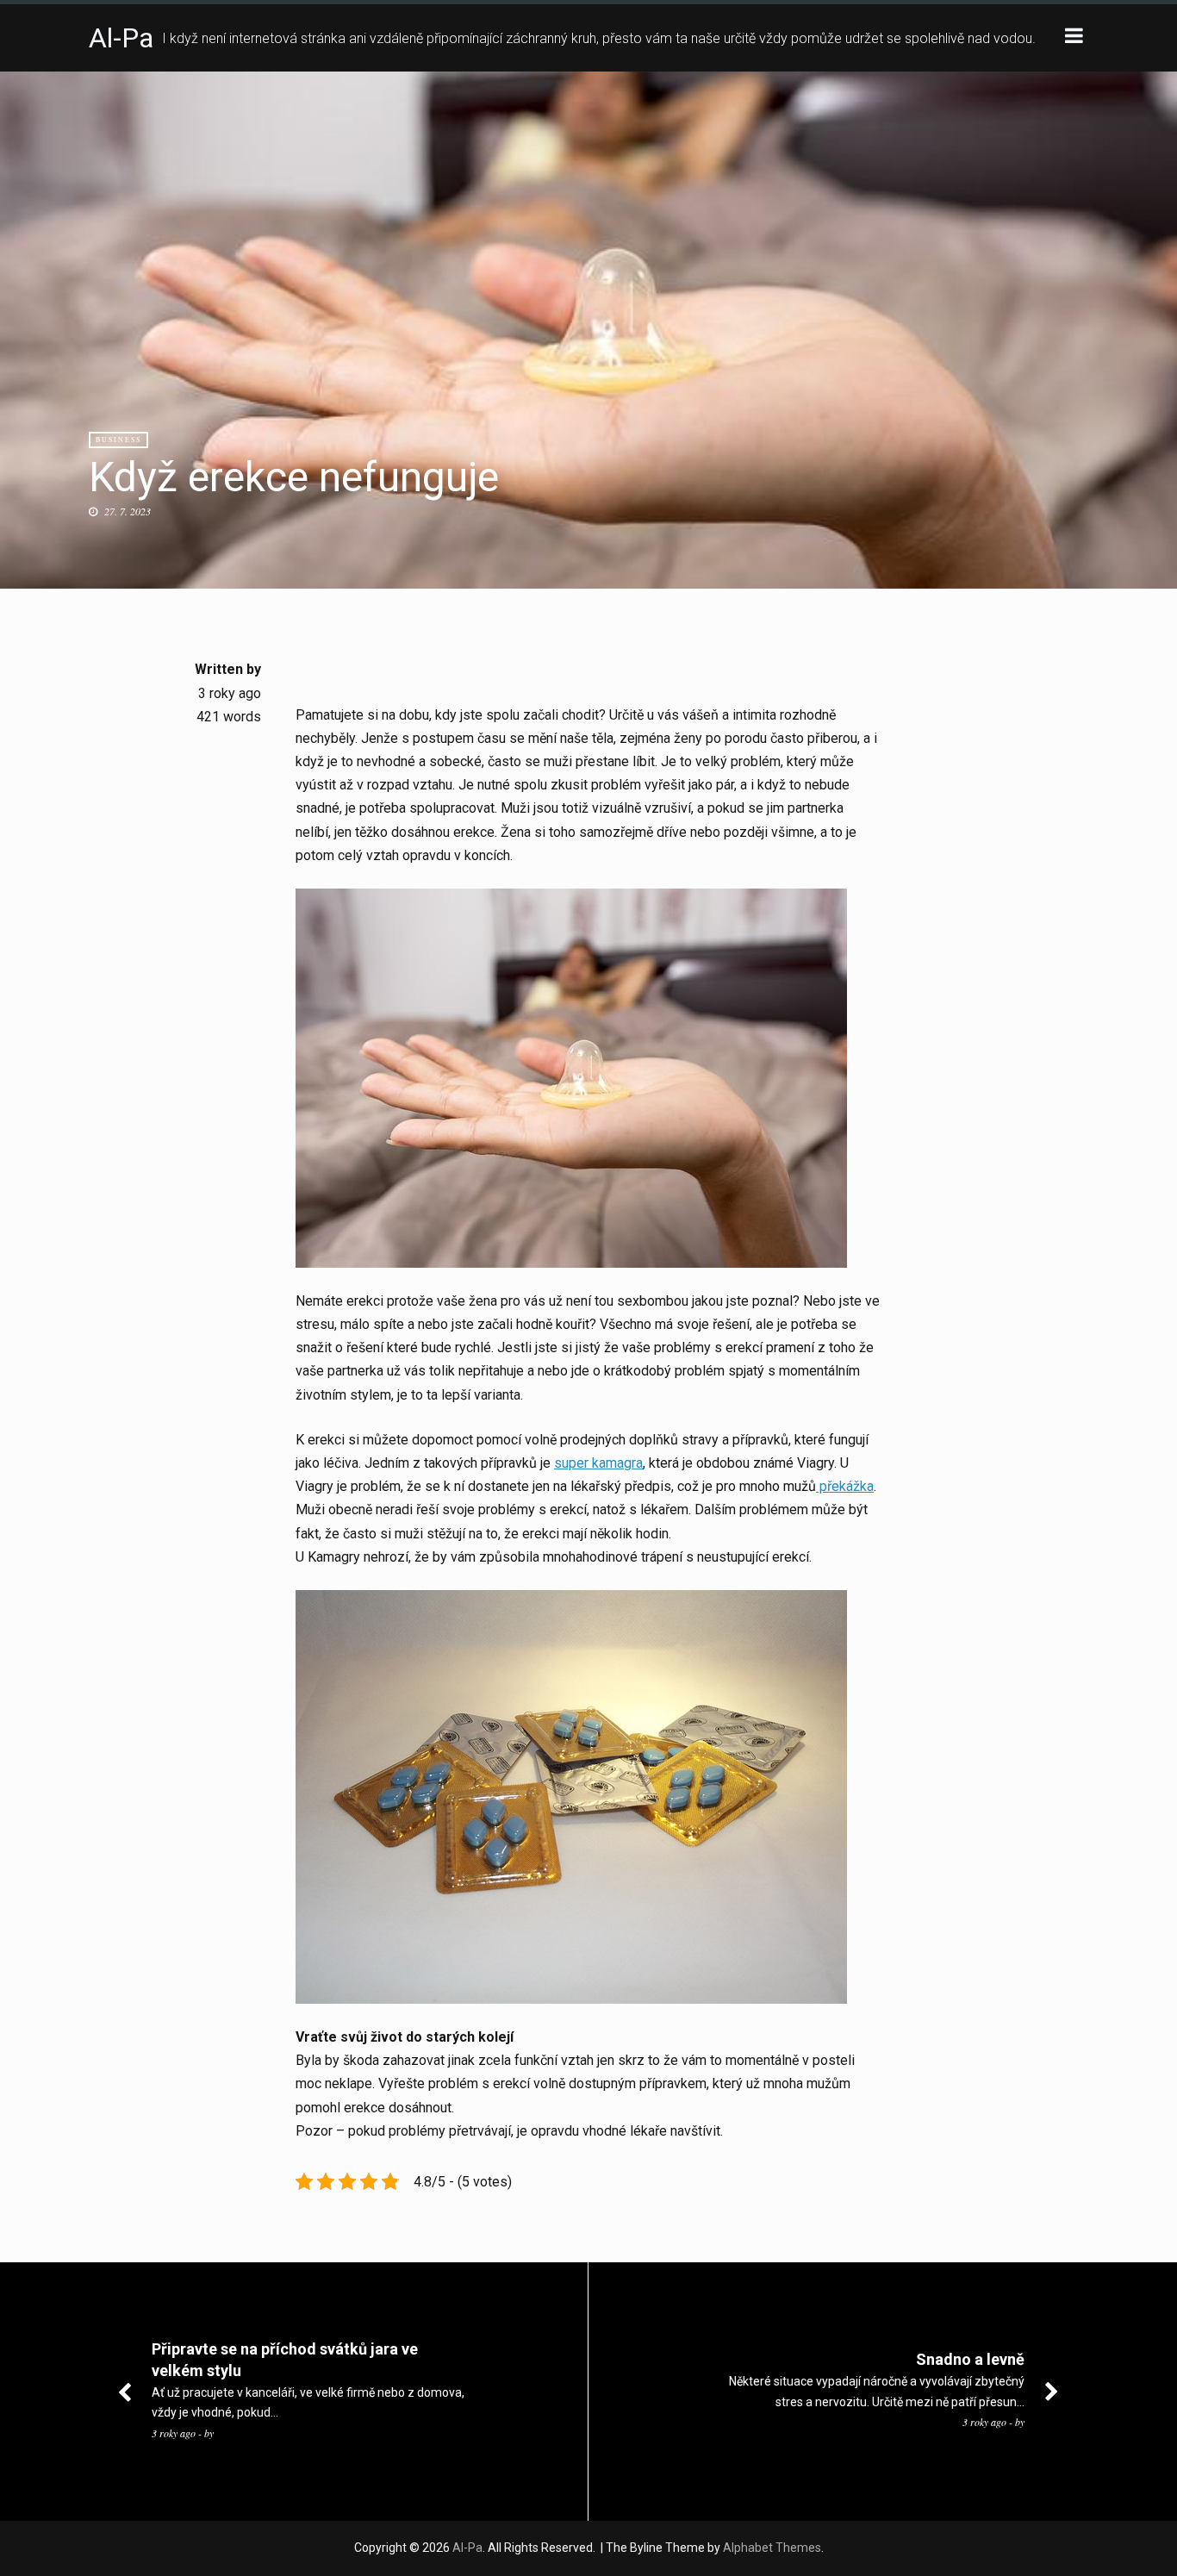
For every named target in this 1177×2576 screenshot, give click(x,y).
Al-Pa (121, 38)
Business (118, 440)
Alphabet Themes (772, 2548)
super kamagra (598, 1463)
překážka (845, 1486)
